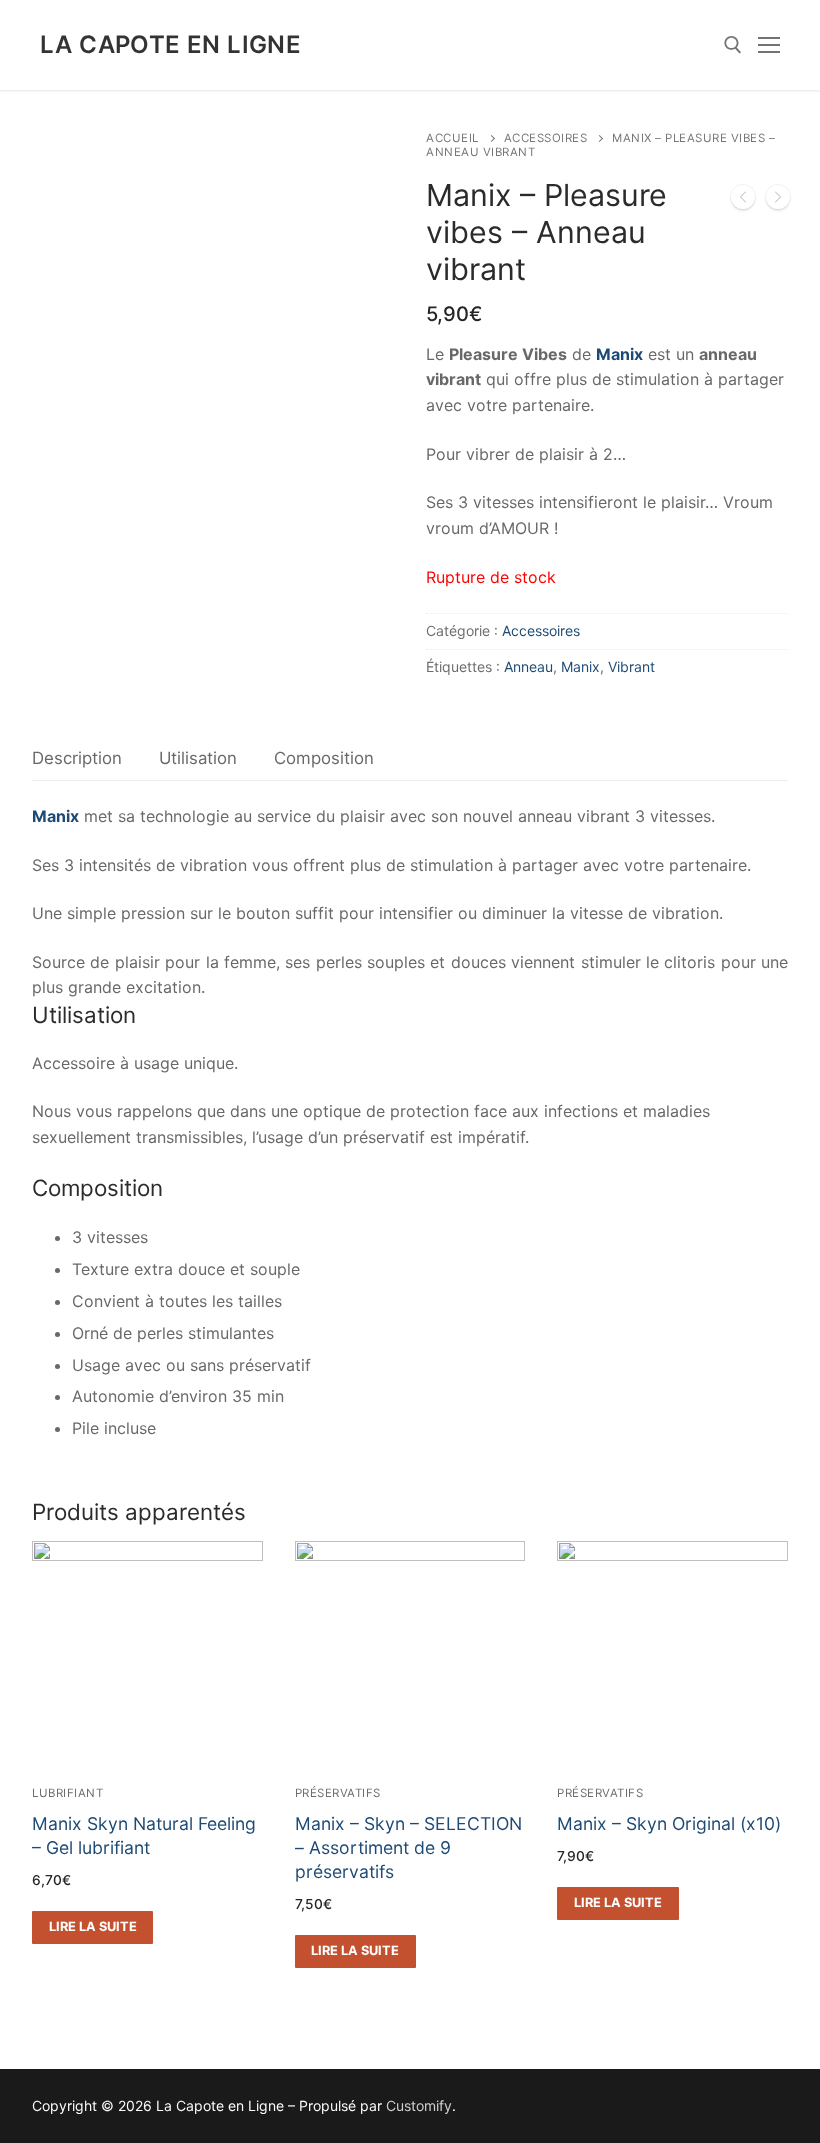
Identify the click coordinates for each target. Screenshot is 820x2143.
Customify (419, 2105)
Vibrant (631, 666)
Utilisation (198, 758)
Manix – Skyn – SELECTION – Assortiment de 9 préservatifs (408, 1847)
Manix (580, 666)
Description (77, 758)
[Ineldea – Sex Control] (743, 201)
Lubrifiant (67, 1793)
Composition (324, 758)
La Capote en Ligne (170, 44)
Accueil (452, 138)
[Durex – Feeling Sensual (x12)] (778, 201)
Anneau (528, 666)
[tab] (77, 758)
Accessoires (546, 138)
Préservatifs (338, 1793)
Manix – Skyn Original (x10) (669, 1823)
